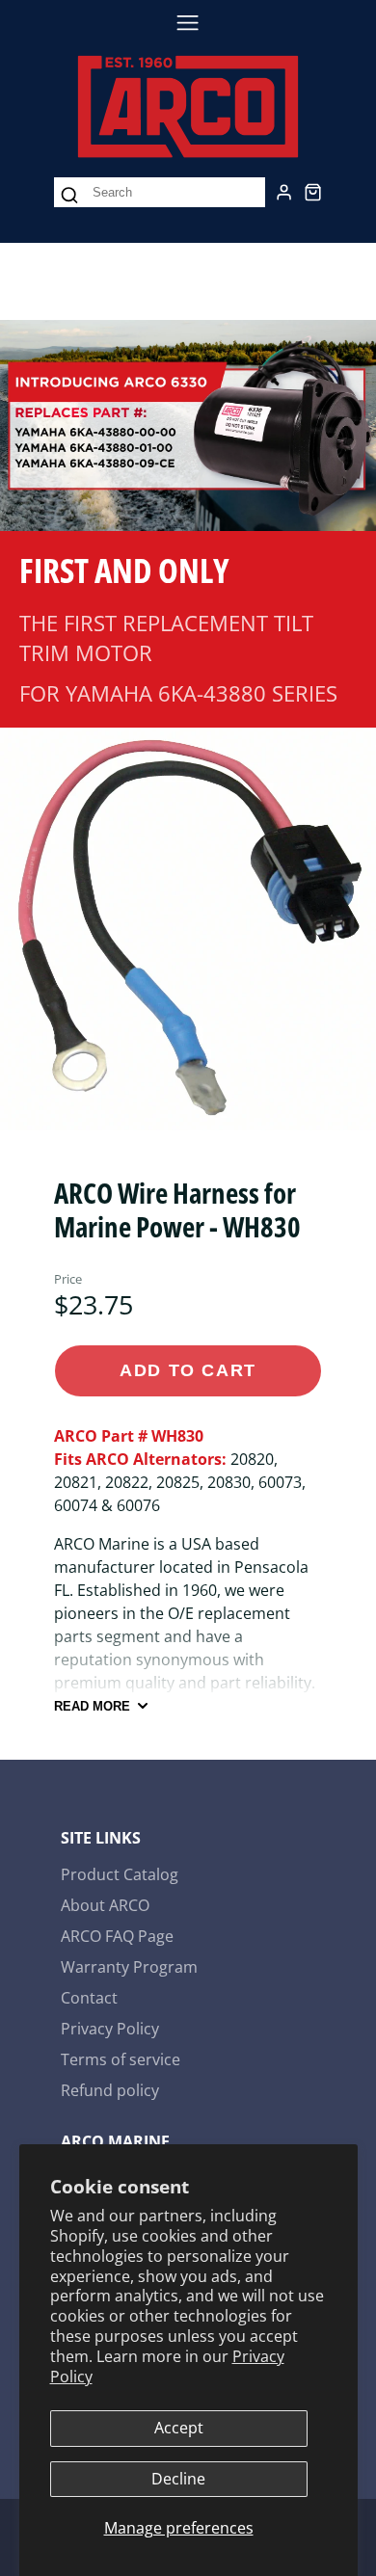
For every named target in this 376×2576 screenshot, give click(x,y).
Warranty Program (129, 1967)
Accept (179, 2428)
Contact (89, 1998)
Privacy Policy (110, 2029)
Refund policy (110, 2090)
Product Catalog (120, 1874)
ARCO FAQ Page (117, 1936)
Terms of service (121, 2059)
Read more (92, 1706)
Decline (178, 2479)
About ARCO (105, 1905)
